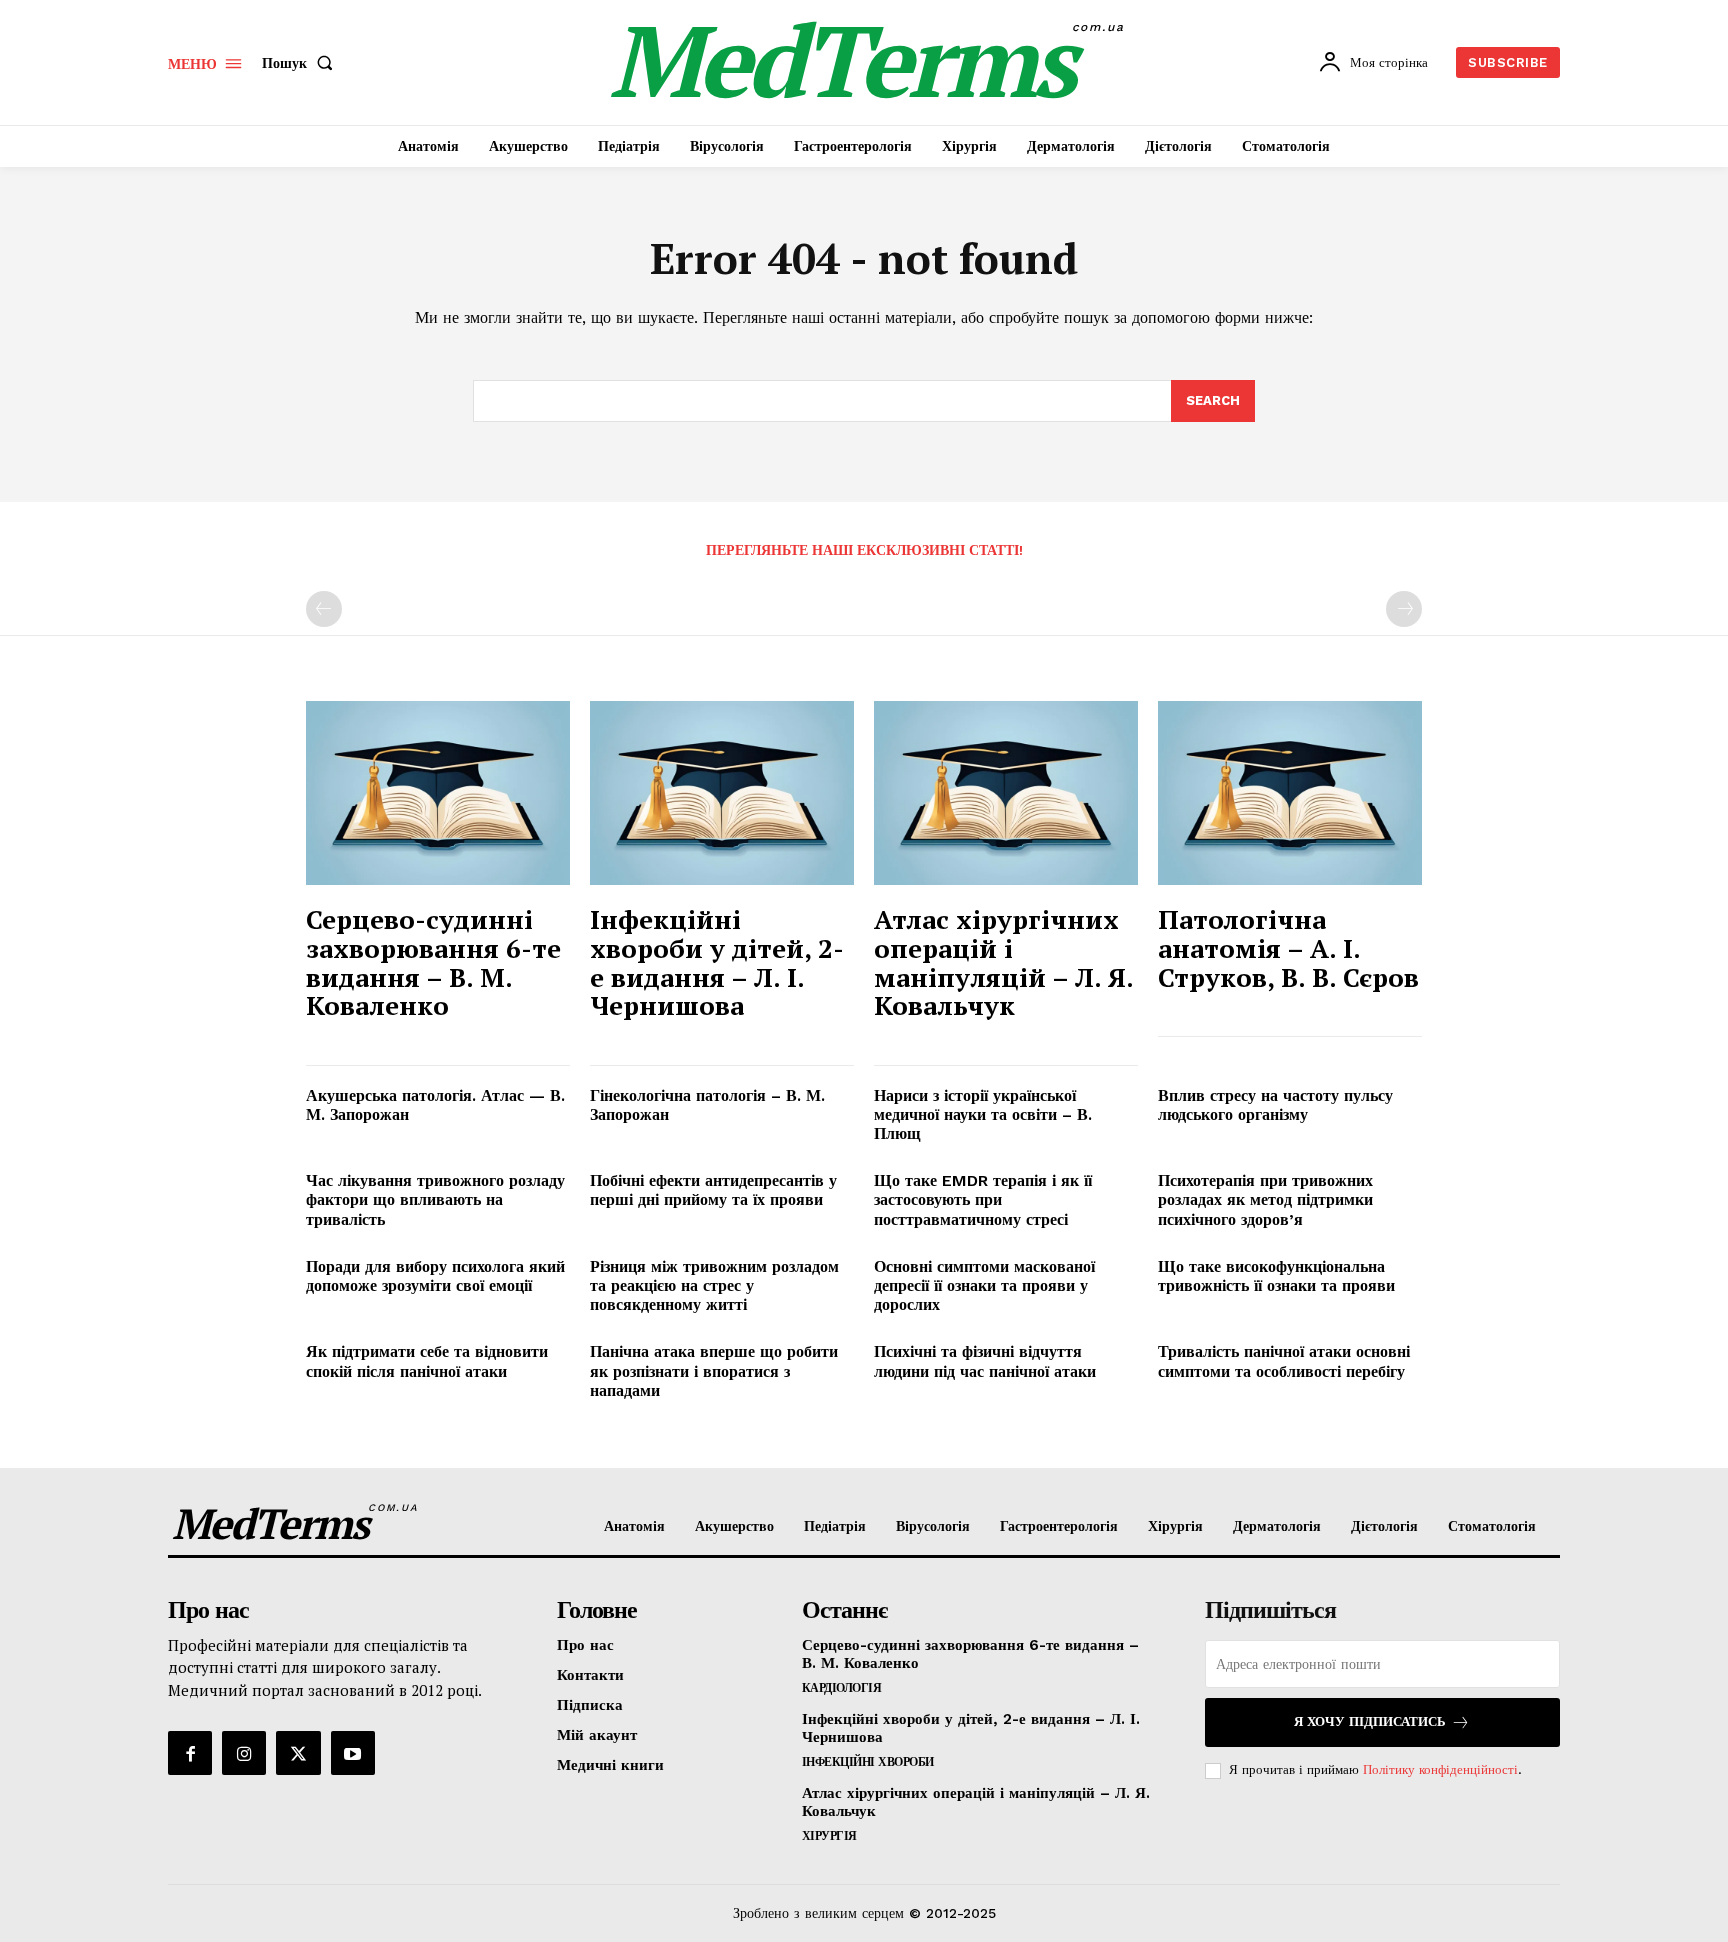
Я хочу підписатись (1370, 1721)
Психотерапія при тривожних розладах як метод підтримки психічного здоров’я (1265, 1199)
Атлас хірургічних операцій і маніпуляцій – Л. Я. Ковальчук (1004, 962)
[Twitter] (298, 1753)
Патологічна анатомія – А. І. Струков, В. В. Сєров (1288, 947)
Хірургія (829, 1836)
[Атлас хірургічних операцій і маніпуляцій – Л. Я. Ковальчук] (1006, 793)
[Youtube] (353, 1753)
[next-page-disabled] (1404, 609)
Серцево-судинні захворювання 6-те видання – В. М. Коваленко (433, 962)
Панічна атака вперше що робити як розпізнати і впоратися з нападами (714, 1370)
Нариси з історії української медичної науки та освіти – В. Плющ (983, 1114)
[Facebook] (190, 1753)
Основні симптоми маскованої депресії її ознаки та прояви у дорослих (984, 1285)
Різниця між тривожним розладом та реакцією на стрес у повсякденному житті (714, 1285)
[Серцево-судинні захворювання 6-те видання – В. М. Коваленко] (438, 793)
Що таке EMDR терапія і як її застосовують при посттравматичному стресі (983, 1199)
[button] (301, 63)
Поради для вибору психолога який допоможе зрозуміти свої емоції (435, 1276)
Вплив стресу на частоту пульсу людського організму (1275, 1105)
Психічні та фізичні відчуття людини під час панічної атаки (985, 1361)
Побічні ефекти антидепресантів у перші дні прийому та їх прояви (713, 1190)
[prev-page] (324, 609)
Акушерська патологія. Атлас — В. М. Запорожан (435, 1105)
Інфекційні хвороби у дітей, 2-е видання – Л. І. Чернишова (717, 962)
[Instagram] (244, 1753)
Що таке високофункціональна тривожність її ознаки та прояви (1276, 1276)
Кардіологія (842, 1688)
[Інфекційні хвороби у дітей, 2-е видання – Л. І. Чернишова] (722, 793)
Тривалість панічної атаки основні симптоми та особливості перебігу (1284, 1361)
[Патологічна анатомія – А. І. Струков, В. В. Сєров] (1290, 793)
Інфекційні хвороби (868, 1762)
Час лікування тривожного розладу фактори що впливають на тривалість (435, 1199)
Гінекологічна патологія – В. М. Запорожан (707, 1105)
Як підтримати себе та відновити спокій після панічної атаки (427, 1361)
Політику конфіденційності (1440, 1769)
